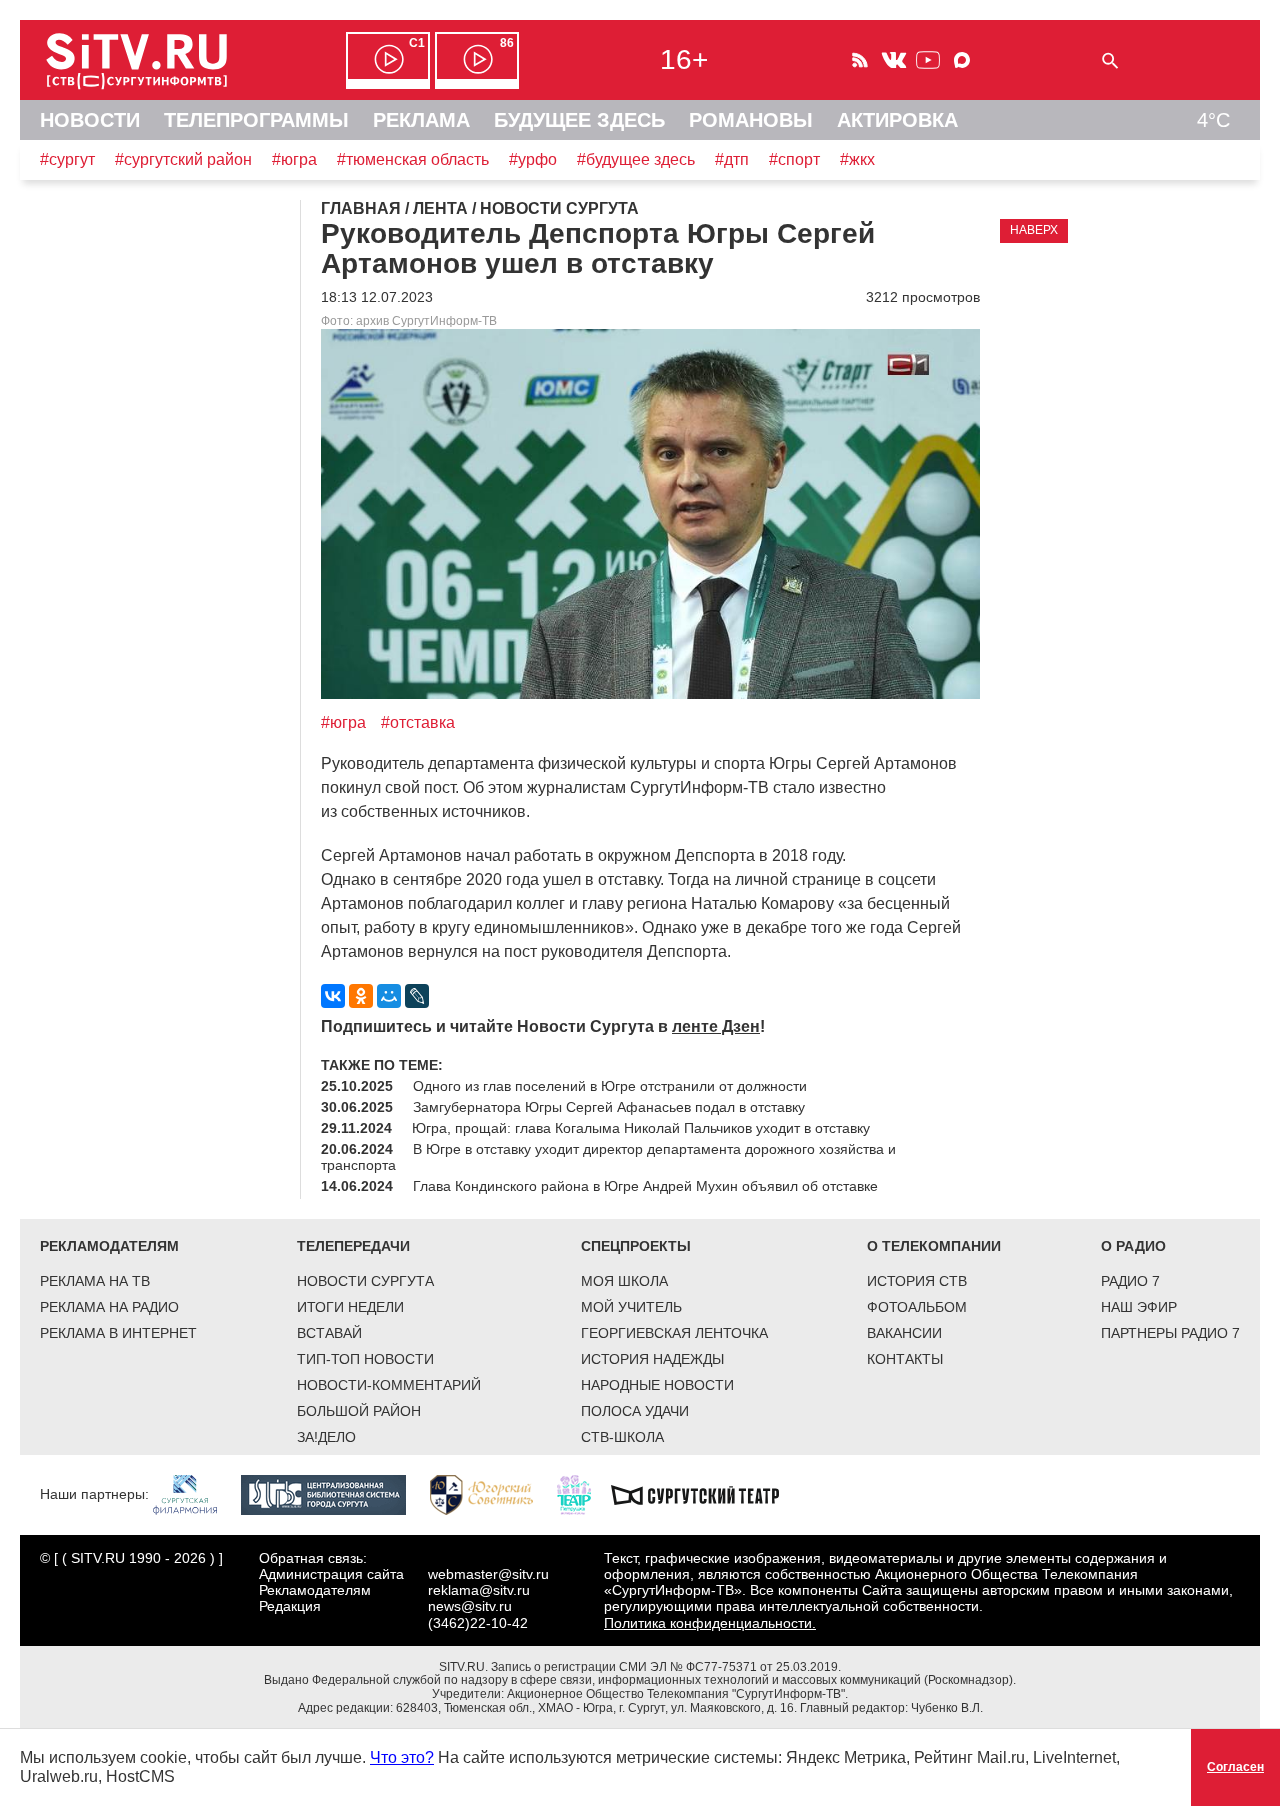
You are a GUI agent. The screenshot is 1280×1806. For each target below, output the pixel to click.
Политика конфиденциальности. (710, 1623)
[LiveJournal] (417, 996)
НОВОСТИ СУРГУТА (365, 1281)
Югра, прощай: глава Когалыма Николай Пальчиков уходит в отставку (641, 1128)
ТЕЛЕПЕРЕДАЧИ (353, 1246)
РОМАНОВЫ (751, 120)
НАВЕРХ (1034, 230)
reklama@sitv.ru (479, 1590)
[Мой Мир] (389, 996)
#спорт (794, 159)
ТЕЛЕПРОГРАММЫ (256, 120)
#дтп (732, 159)
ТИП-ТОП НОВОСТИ (365, 1359)
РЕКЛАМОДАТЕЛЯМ (109, 1246)
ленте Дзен (716, 1026)
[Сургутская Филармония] (195, 1494)
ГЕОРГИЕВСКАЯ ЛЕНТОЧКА (674, 1333)
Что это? (402, 1757)
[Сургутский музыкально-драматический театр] (705, 1494)
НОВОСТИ (90, 120)
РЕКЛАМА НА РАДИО (109, 1307)
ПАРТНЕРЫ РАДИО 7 (1170, 1333)
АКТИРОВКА (897, 120)
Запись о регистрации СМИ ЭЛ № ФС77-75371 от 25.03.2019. (666, 1667)
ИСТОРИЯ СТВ (917, 1281)
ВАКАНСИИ (904, 1333)
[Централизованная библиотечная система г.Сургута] (333, 1494)
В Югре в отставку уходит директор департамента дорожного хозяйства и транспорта (608, 1157)
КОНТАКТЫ (905, 1359)
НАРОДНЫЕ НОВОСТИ (657, 1385)
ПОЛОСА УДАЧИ (635, 1411)
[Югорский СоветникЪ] (491, 1494)
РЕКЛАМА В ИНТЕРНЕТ (118, 1333)
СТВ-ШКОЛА (622, 1437)
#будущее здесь (636, 159)
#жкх (857, 159)
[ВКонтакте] (333, 996)
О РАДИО (1133, 1246)
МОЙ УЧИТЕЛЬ (631, 1307)
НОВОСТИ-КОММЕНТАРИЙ (389, 1385)
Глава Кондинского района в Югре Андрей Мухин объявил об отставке (645, 1186)
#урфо (533, 159)
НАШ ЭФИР (1139, 1307)
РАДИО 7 (1130, 1281)
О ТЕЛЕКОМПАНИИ (934, 1246)
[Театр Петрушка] (584, 1494)
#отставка (418, 722)
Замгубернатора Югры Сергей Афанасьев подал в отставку (609, 1107)
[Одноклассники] (361, 996)
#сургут (67, 159)
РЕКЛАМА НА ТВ (95, 1281)
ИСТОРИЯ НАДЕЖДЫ (652, 1359)
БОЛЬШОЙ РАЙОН (359, 1411)
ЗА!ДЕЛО (326, 1437)
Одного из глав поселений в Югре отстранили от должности (610, 1086)
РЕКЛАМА (421, 120)
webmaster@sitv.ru (488, 1574)
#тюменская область (413, 159)
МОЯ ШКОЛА (624, 1281)
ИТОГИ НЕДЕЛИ (350, 1307)
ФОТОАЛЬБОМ (917, 1307)
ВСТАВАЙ (329, 1333)
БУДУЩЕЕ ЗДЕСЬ (579, 120)
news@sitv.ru (470, 1606)
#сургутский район (183, 159)
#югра (294, 159)
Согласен (1235, 1767)
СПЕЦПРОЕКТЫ (636, 1246)
